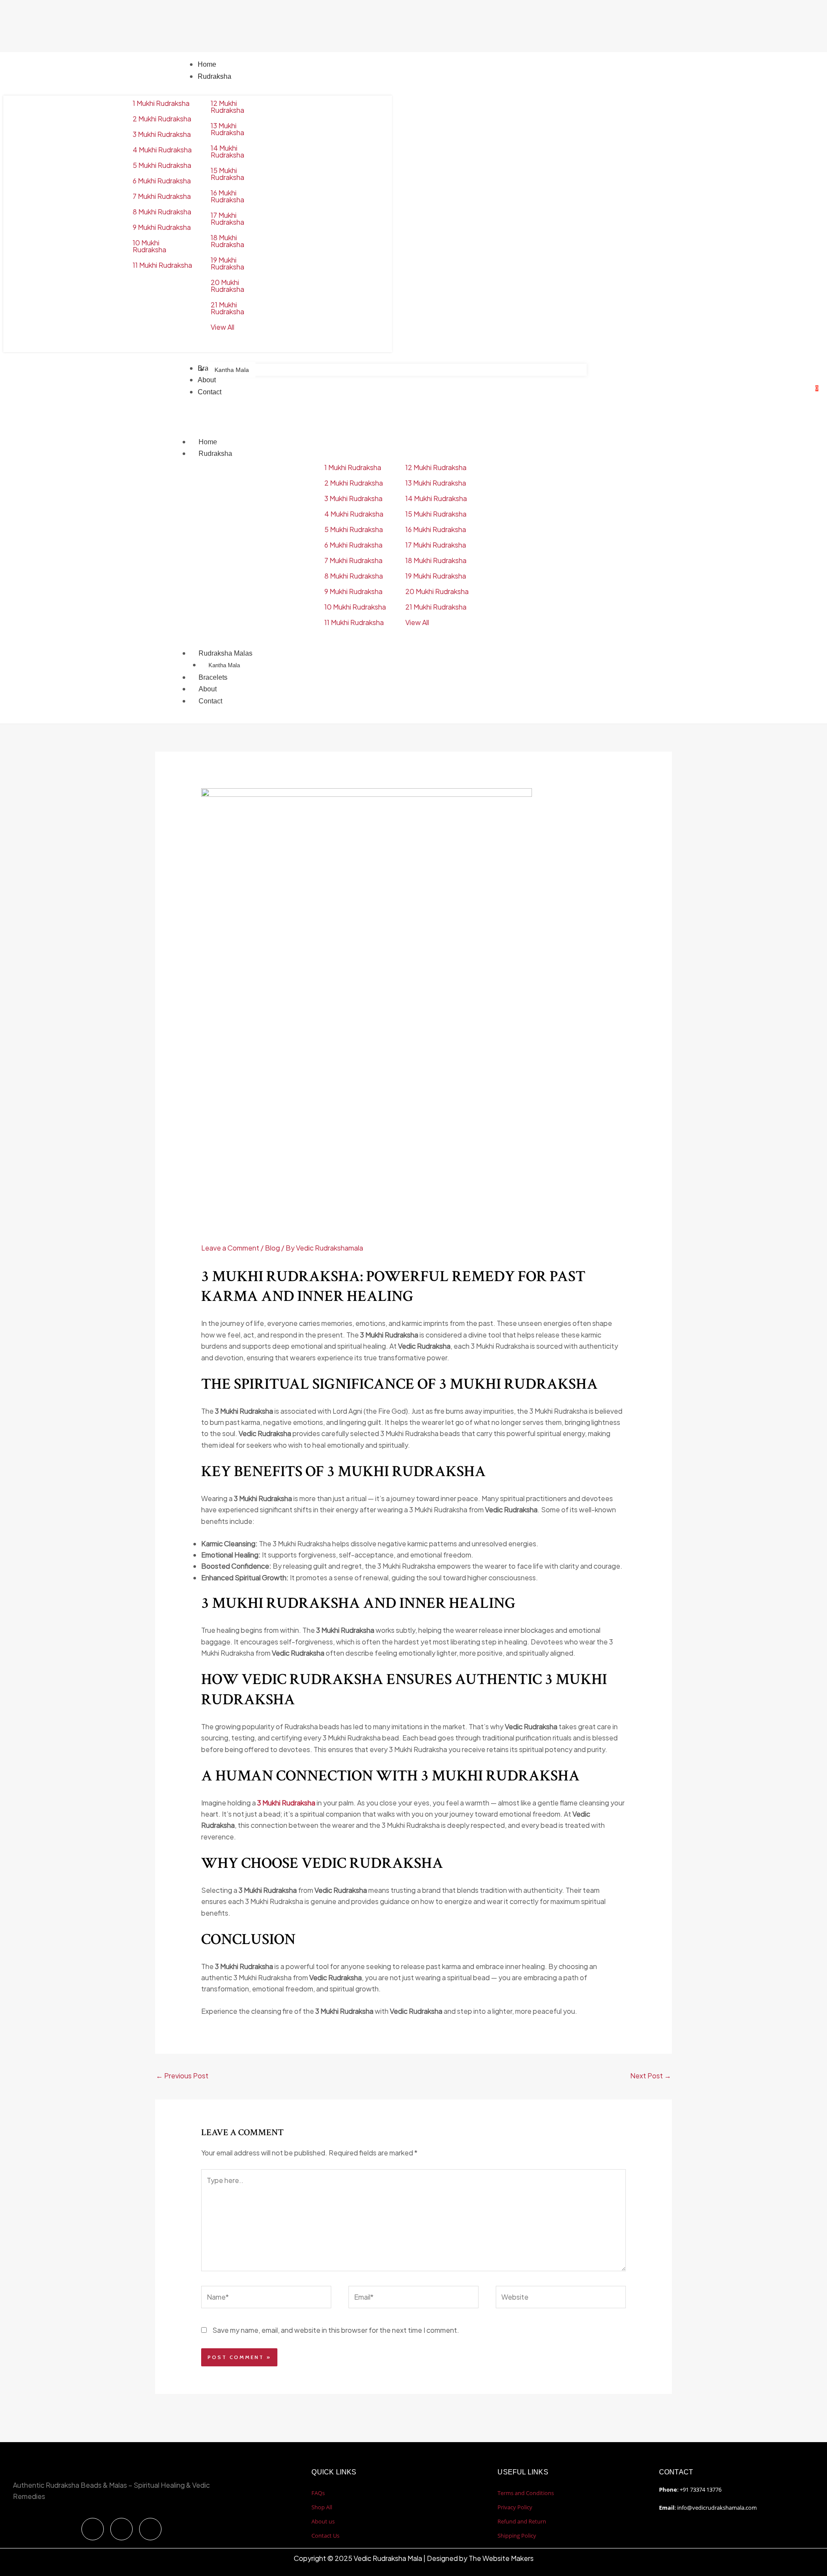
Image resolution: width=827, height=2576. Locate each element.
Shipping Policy (517, 2536)
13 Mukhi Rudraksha (227, 129)
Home (208, 442)
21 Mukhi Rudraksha (227, 308)
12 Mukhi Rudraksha (227, 107)
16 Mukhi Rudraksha (227, 196)
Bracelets (213, 677)
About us (323, 2521)
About (208, 689)
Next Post (651, 2076)
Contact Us (325, 2536)
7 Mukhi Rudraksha (162, 196)
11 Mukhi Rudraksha (162, 265)
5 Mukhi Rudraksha (162, 165)
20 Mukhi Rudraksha (227, 286)
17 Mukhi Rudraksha (227, 218)
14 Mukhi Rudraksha (227, 151)
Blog (272, 1248)
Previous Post (182, 2076)
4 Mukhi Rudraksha (162, 150)
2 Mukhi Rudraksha (162, 119)
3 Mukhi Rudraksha (162, 134)
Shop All (322, 2507)
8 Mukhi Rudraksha (162, 212)
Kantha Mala (224, 665)
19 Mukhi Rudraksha (227, 263)
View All (222, 327)
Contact (210, 701)
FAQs (318, 2493)
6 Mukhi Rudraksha (162, 181)
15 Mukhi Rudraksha (227, 174)
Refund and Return (522, 2521)
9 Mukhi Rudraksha (162, 227)
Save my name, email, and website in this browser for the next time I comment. (336, 2330)
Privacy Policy (515, 2507)
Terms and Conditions (526, 2493)
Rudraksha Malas (225, 653)
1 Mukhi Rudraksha (161, 103)
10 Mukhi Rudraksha (149, 246)
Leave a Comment (230, 1248)
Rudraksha (215, 454)
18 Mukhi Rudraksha (227, 241)
